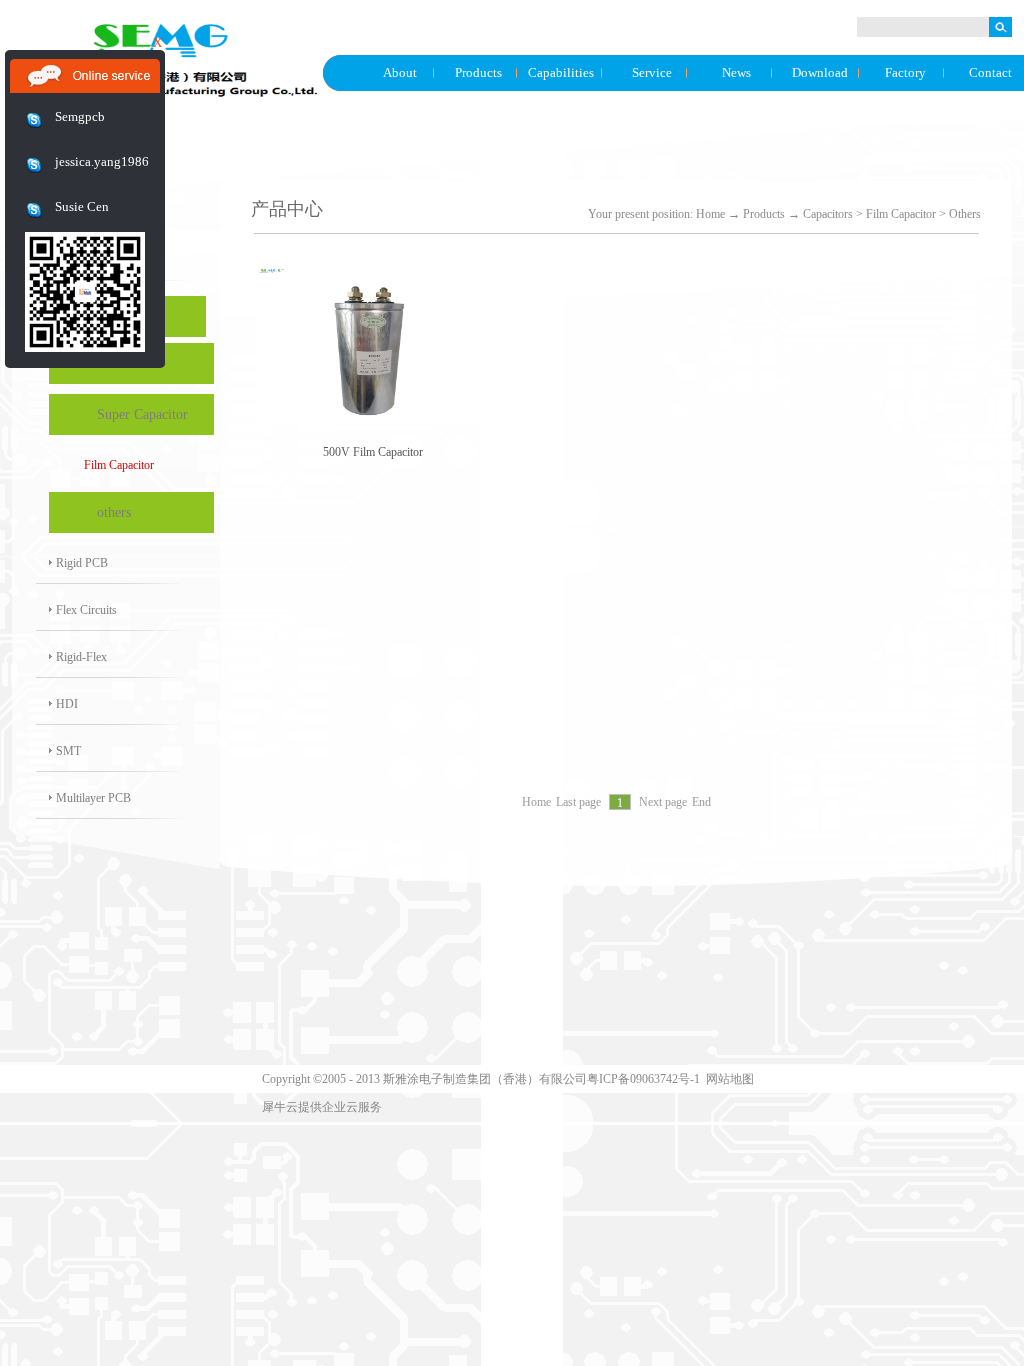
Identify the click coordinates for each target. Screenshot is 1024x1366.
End (701, 803)
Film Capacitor (901, 214)
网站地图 (727, 1079)
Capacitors (828, 214)
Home (710, 214)
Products (764, 214)
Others (965, 214)
